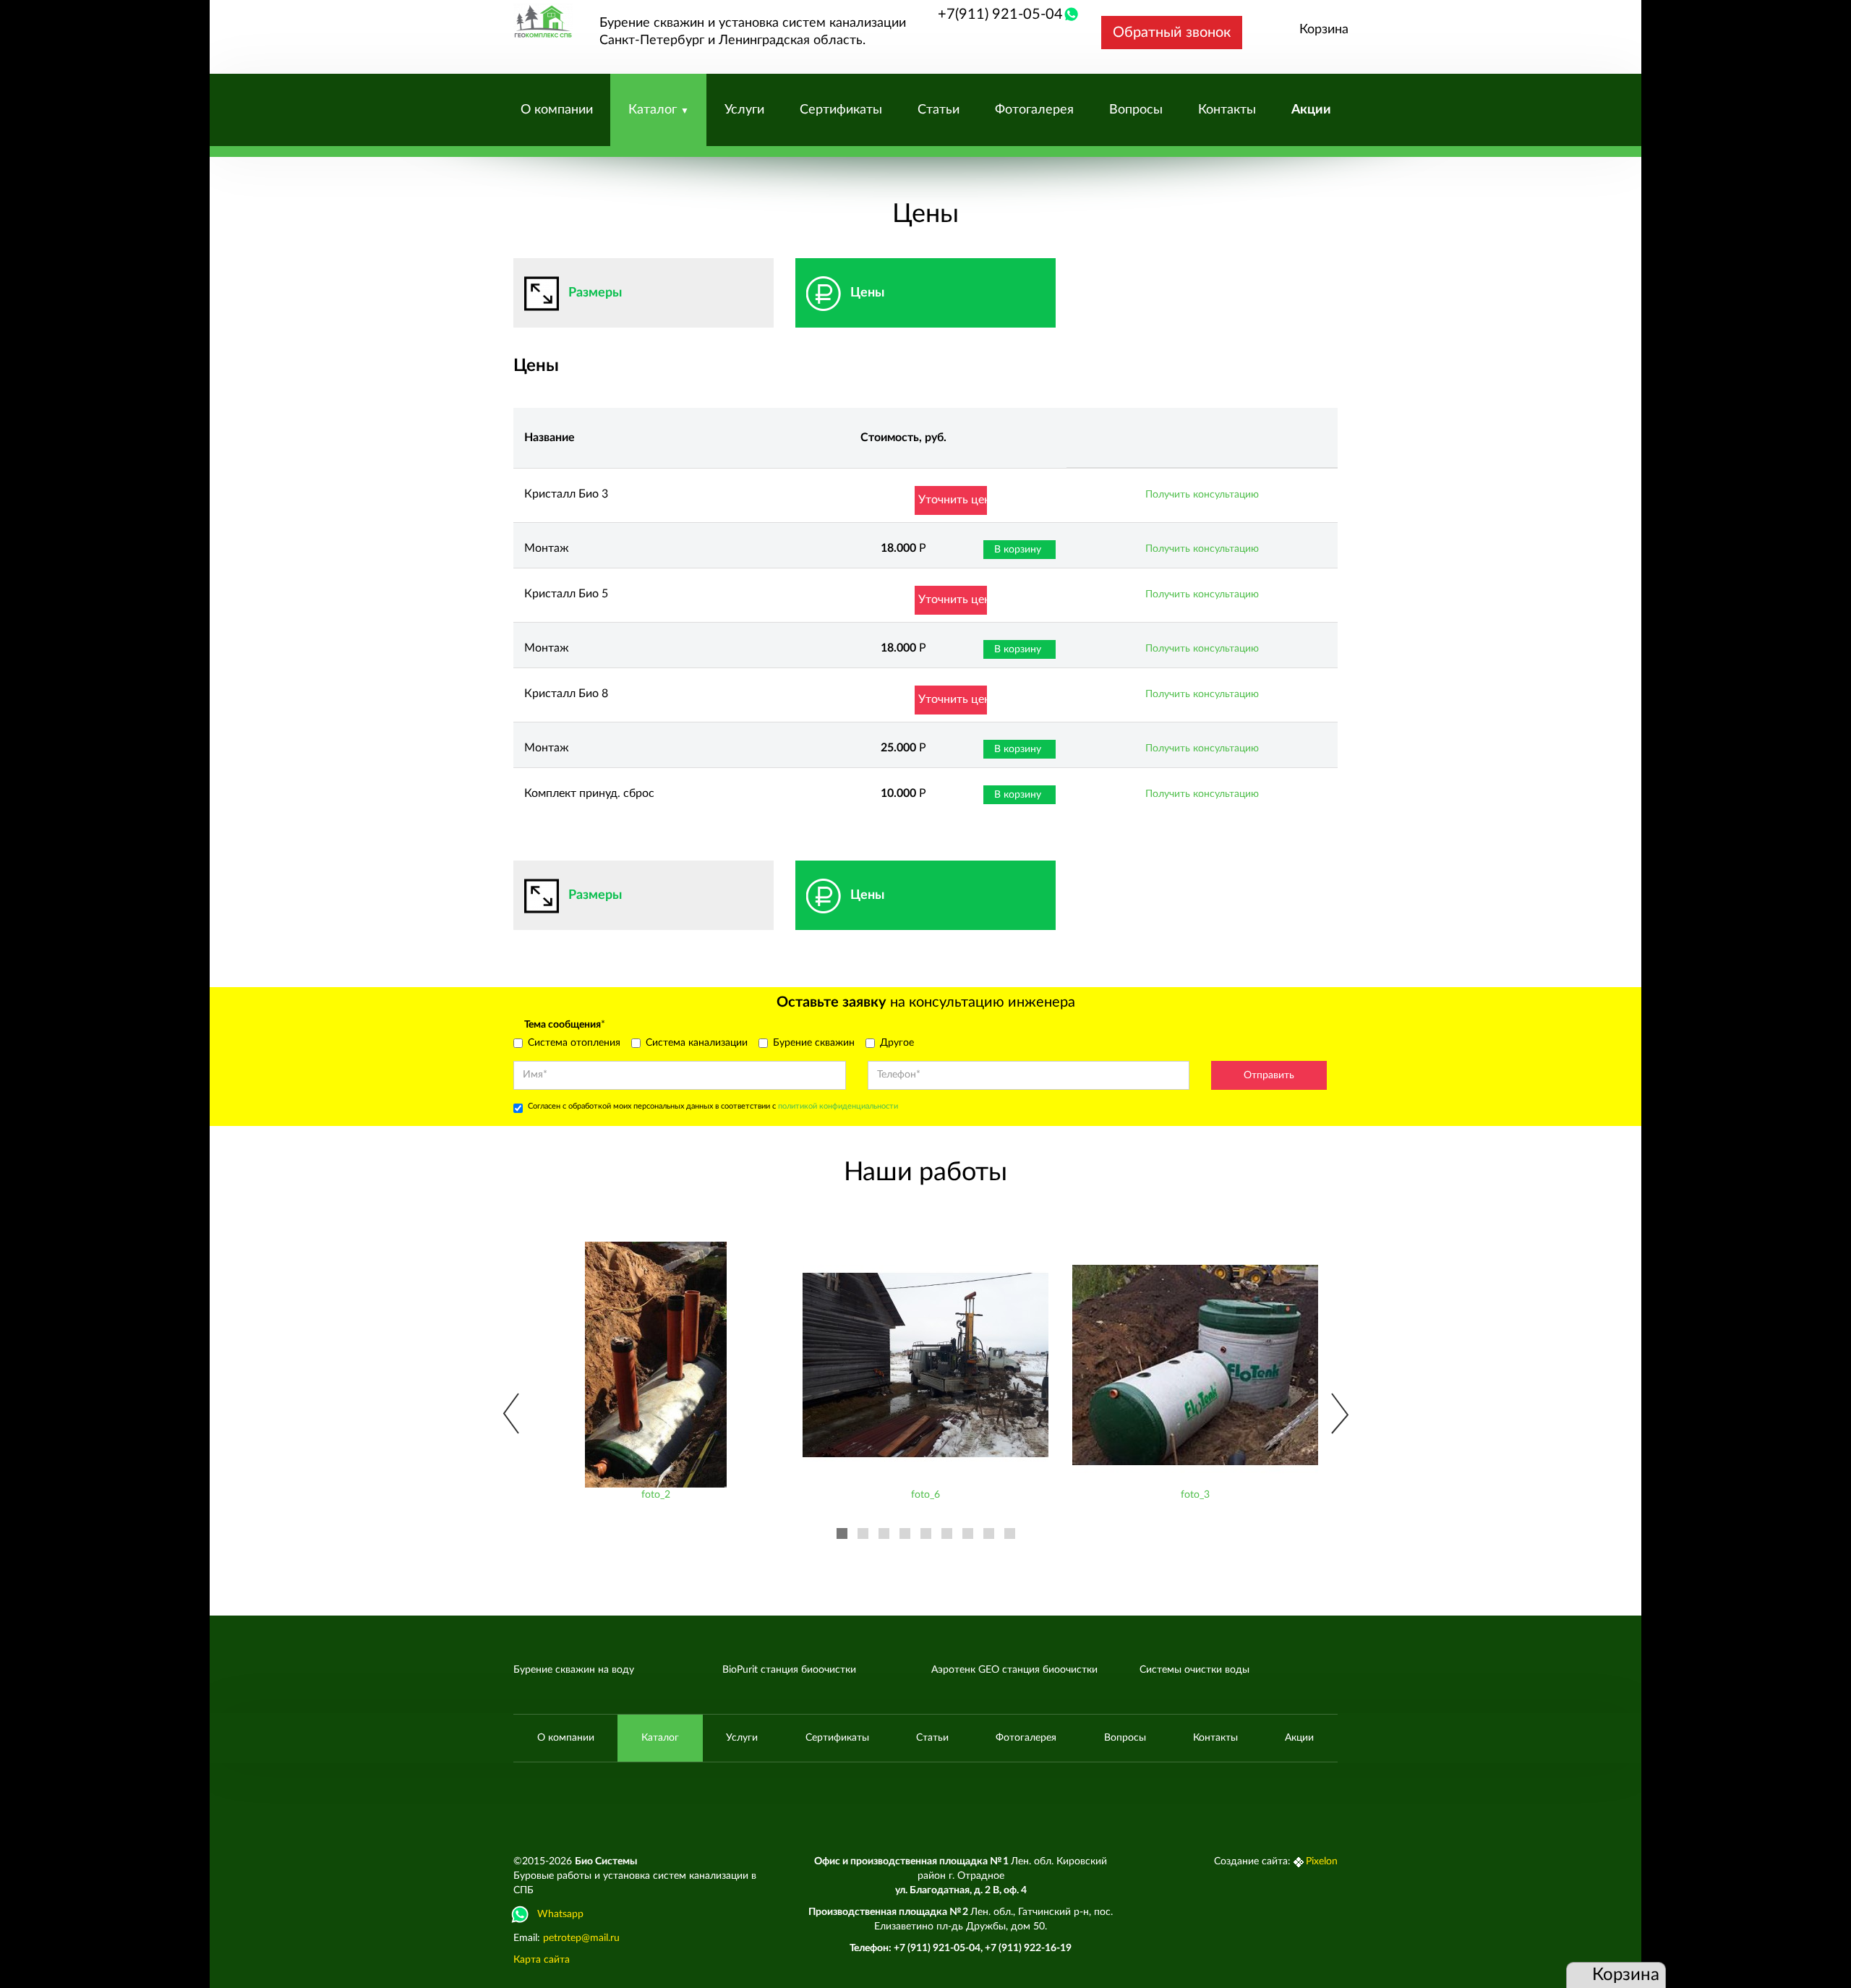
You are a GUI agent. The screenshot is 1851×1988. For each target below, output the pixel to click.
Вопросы (1136, 110)
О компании (557, 110)
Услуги (744, 110)
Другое (897, 1043)
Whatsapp (560, 1914)
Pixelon (1322, 1861)
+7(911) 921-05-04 (1000, 14)
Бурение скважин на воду (574, 1670)
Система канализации (697, 1043)
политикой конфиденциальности (838, 1106)
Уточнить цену (953, 500)
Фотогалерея (1034, 110)
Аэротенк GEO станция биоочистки (1014, 1670)
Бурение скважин (814, 1043)
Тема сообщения (565, 1025)
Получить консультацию (1202, 495)
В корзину (1018, 550)
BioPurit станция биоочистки (789, 1670)
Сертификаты (841, 110)
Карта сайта (542, 1960)
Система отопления (574, 1043)
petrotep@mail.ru (581, 1938)
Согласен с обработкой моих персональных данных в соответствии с (713, 1106)
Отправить (1269, 1075)
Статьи (939, 110)
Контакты (1227, 110)
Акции (1311, 110)
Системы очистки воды (1194, 1670)
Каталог (654, 110)
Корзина (1324, 30)
